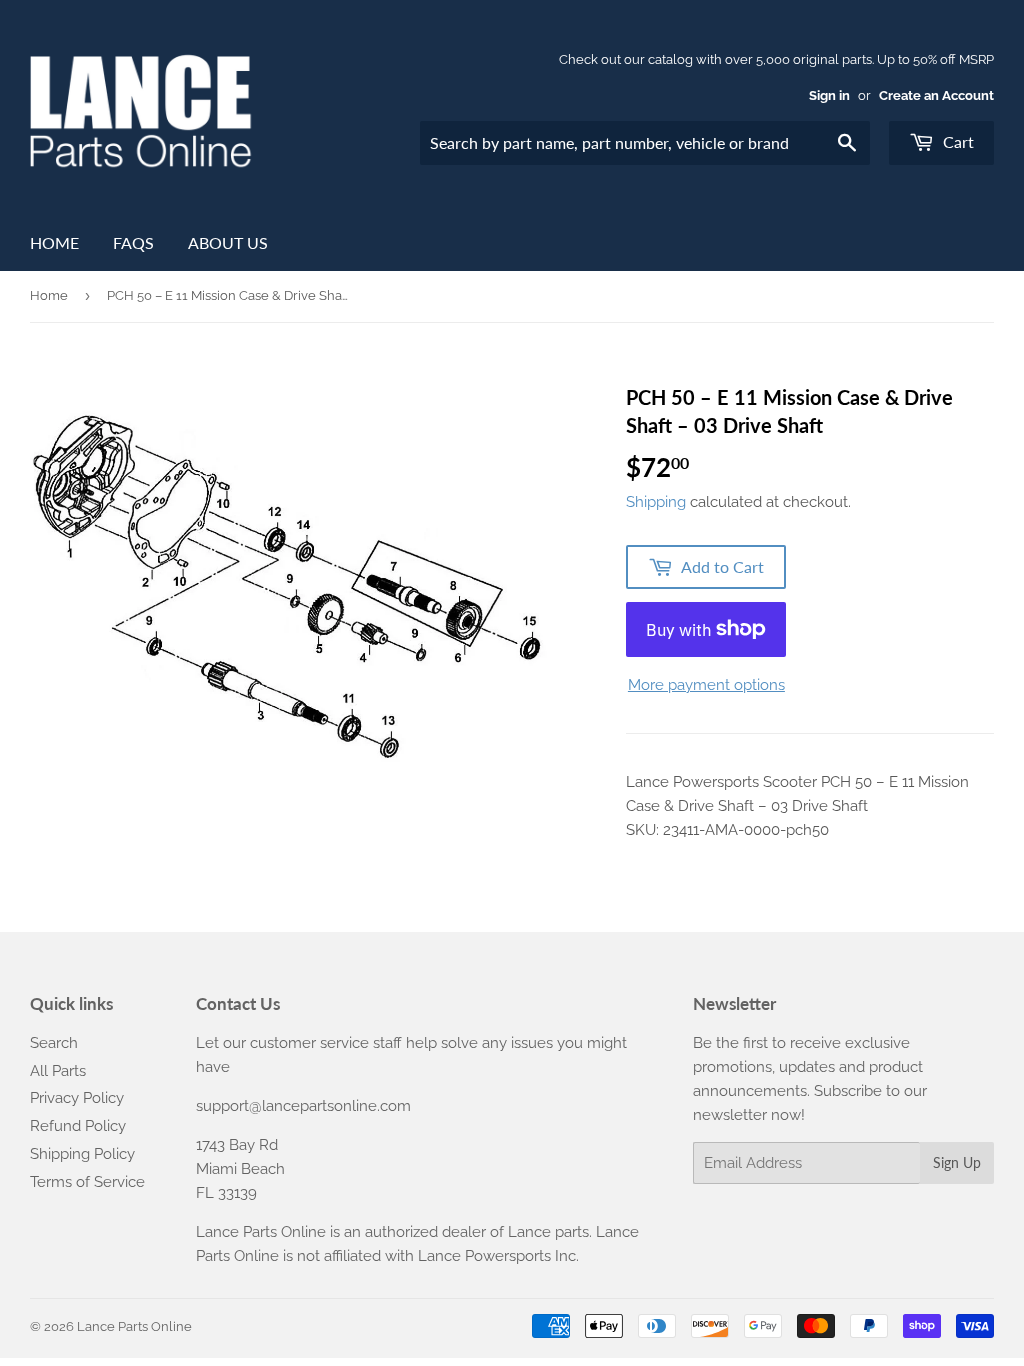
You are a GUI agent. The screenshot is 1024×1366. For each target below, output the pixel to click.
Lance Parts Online (134, 1326)
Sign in (829, 95)
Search (54, 1043)
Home (54, 242)
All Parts (58, 1071)
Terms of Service (87, 1182)
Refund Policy (78, 1126)
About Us (228, 242)
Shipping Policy (82, 1154)
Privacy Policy (77, 1098)
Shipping (656, 502)
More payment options (706, 685)
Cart (956, 141)
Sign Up (957, 1162)
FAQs (133, 242)
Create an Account (936, 95)
